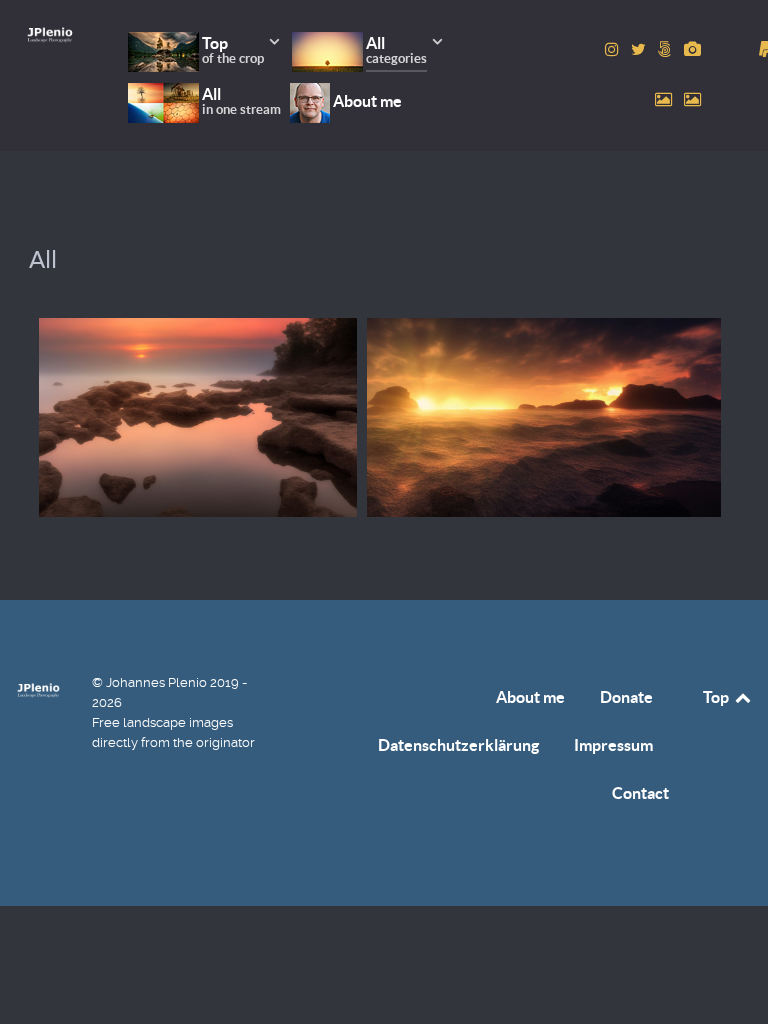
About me (530, 697)
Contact (640, 793)
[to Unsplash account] (692, 99)
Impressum (613, 745)
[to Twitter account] (640, 49)
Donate (626, 697)
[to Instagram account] (614, 49)
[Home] (50, 34)
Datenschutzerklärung (458, 745)
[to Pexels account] (665, 99)
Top (717, 697)
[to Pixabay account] (692, 49)
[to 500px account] (667, 49)
